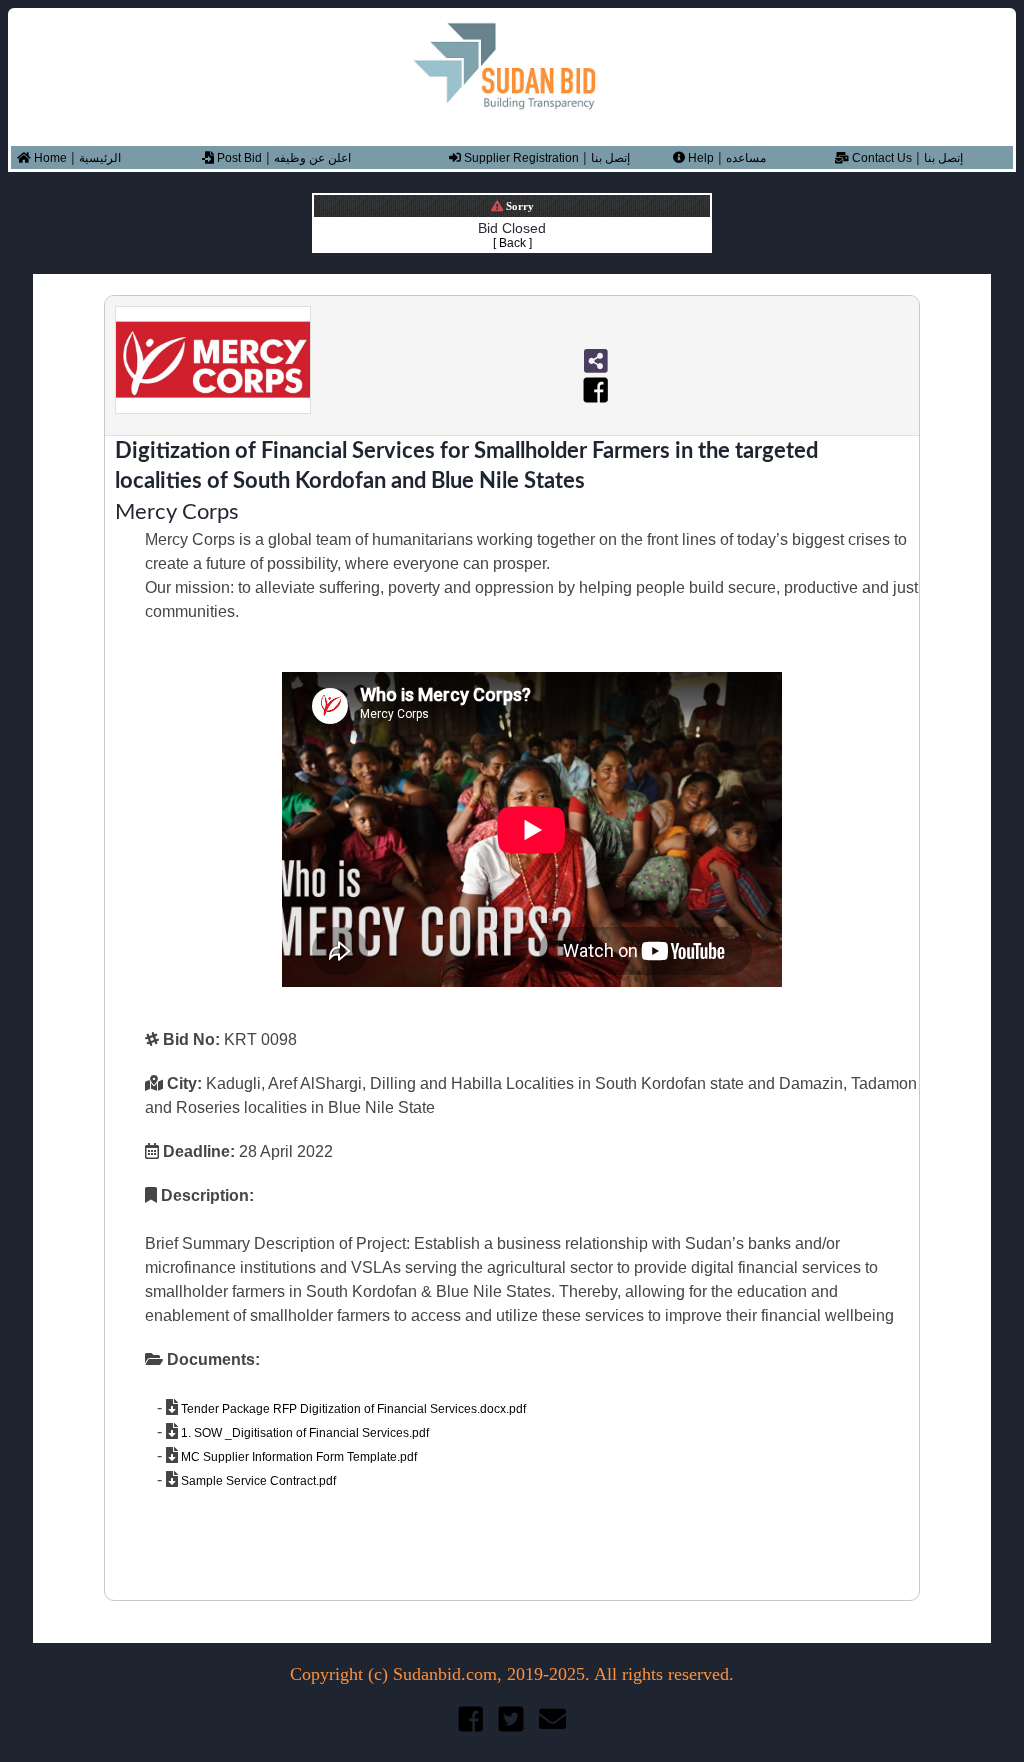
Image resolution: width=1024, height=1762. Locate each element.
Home (49, 158)
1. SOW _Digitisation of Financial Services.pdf (303, 1433)
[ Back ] (512, 243)
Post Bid (238, 158)
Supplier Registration (520, 158)
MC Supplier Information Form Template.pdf (297, 1457)
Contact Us (880, 158)
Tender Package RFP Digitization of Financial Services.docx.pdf (352, 1409)
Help (699, 158)
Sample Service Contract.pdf (257, 1481)
